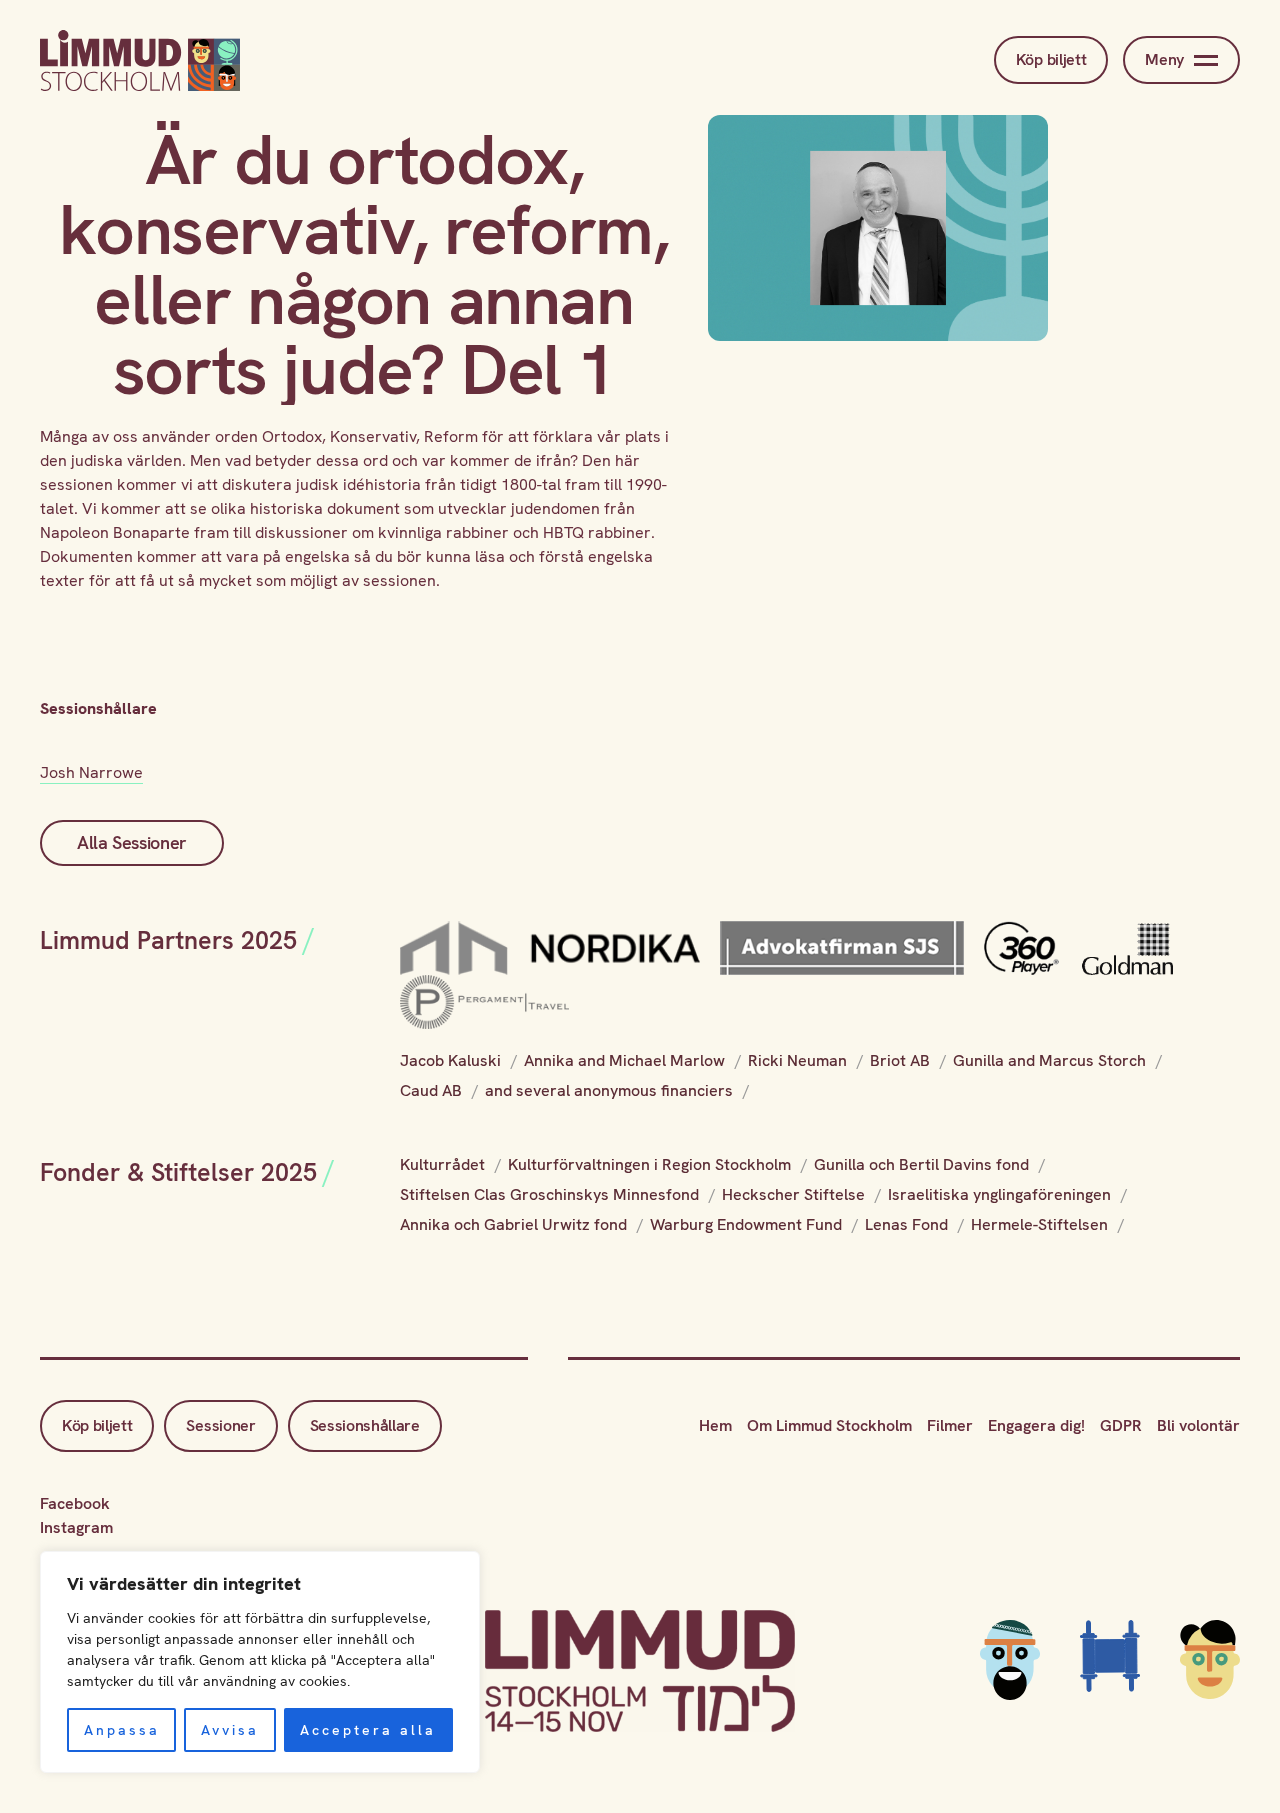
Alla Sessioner (132, 842)
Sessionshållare (365, 1425)
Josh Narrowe (91, 772)
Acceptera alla (368, 1730)
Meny (1164, 59)
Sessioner (220, 1425)
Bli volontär (1198, 1425)
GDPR (1121, 1425)
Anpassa (122, 1730)
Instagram (76, 1527)
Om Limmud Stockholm (829, 1425)
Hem (715, 1425)
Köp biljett (1051, 59)
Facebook (75, 1503)
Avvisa (230, 1730)
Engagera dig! (1036, 1425)
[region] (260, 1662)
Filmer (950, 1425)
